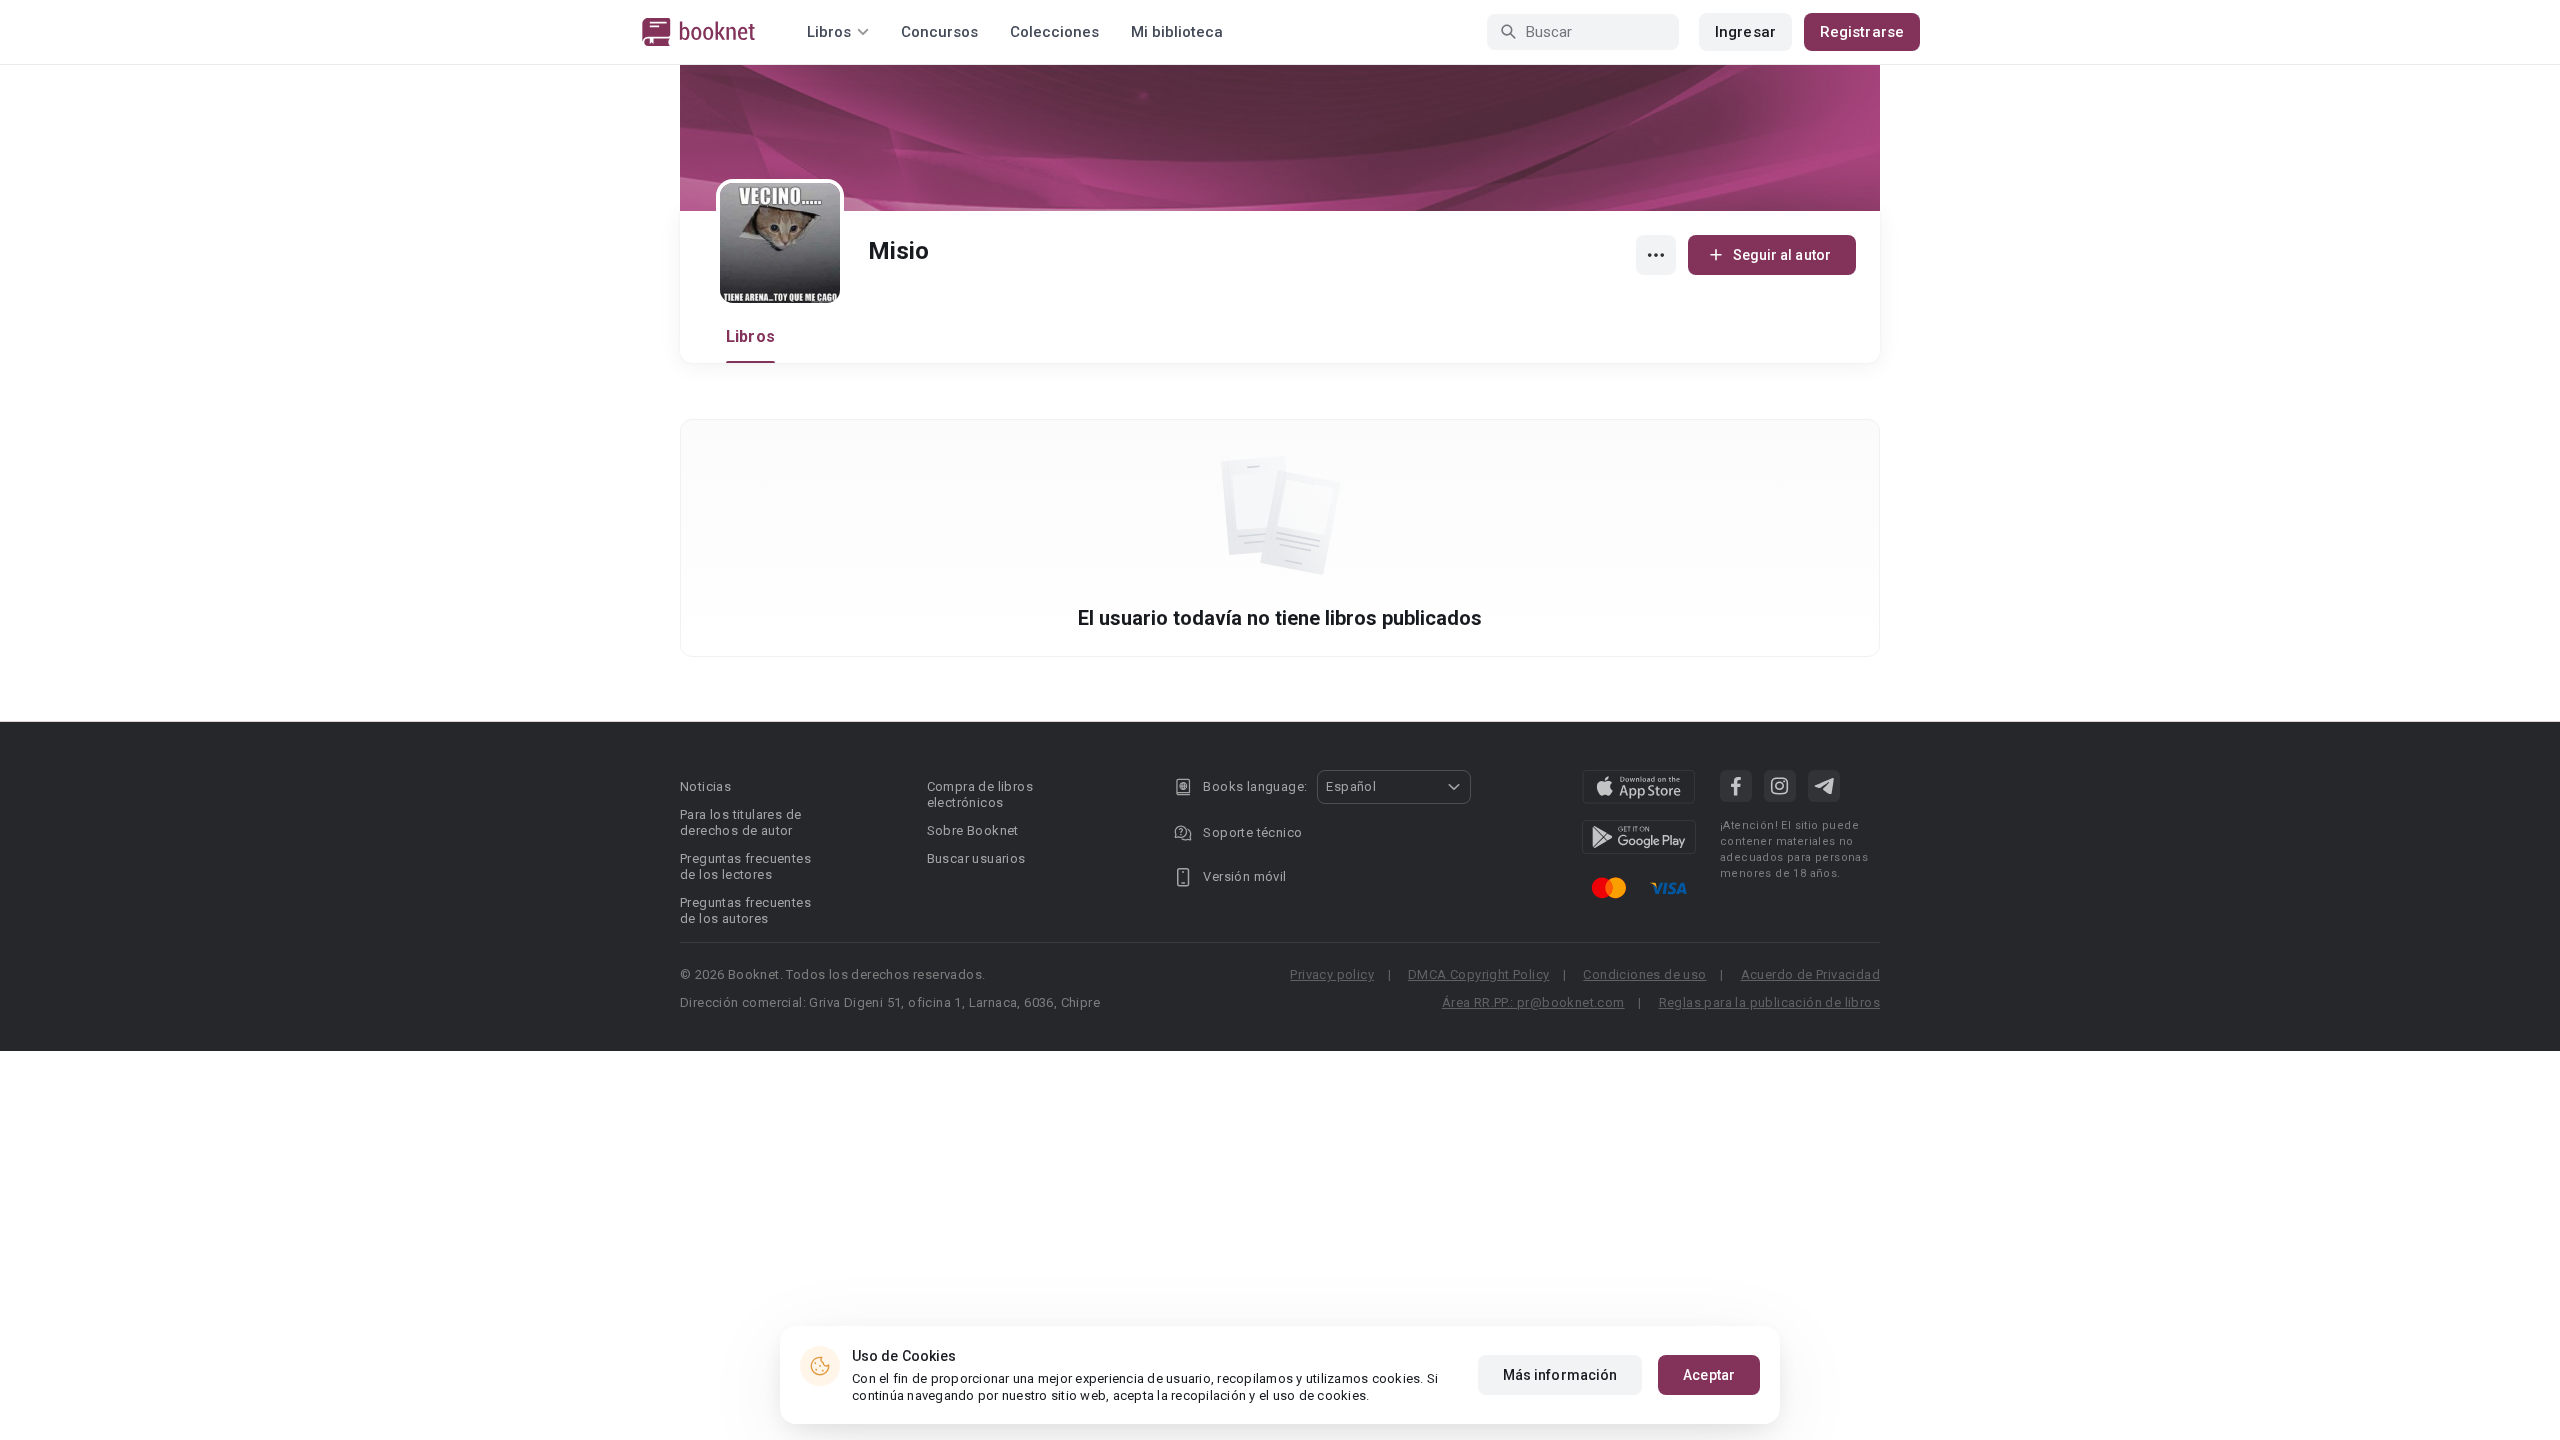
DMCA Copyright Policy (1478, 974)
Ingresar (1745, 32)
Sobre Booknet (973, 830)
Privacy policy (1332, 974)
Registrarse (1862, 32)
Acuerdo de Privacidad (1810, 974)
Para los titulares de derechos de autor (740, 822)
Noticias (705, 786)
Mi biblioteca (1177, 32)
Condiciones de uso (1644, 974)
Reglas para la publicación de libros (1769, 1002)
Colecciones (1054, 32)
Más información (1560, 1375)
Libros (750, 336)
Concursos (939, 32)
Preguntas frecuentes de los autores (745, 910)
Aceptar (1709, 1375)
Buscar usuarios (976, 858)
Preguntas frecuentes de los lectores (745, 866)
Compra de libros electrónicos (980, 794)
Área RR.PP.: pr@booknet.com (1533, 1002)
